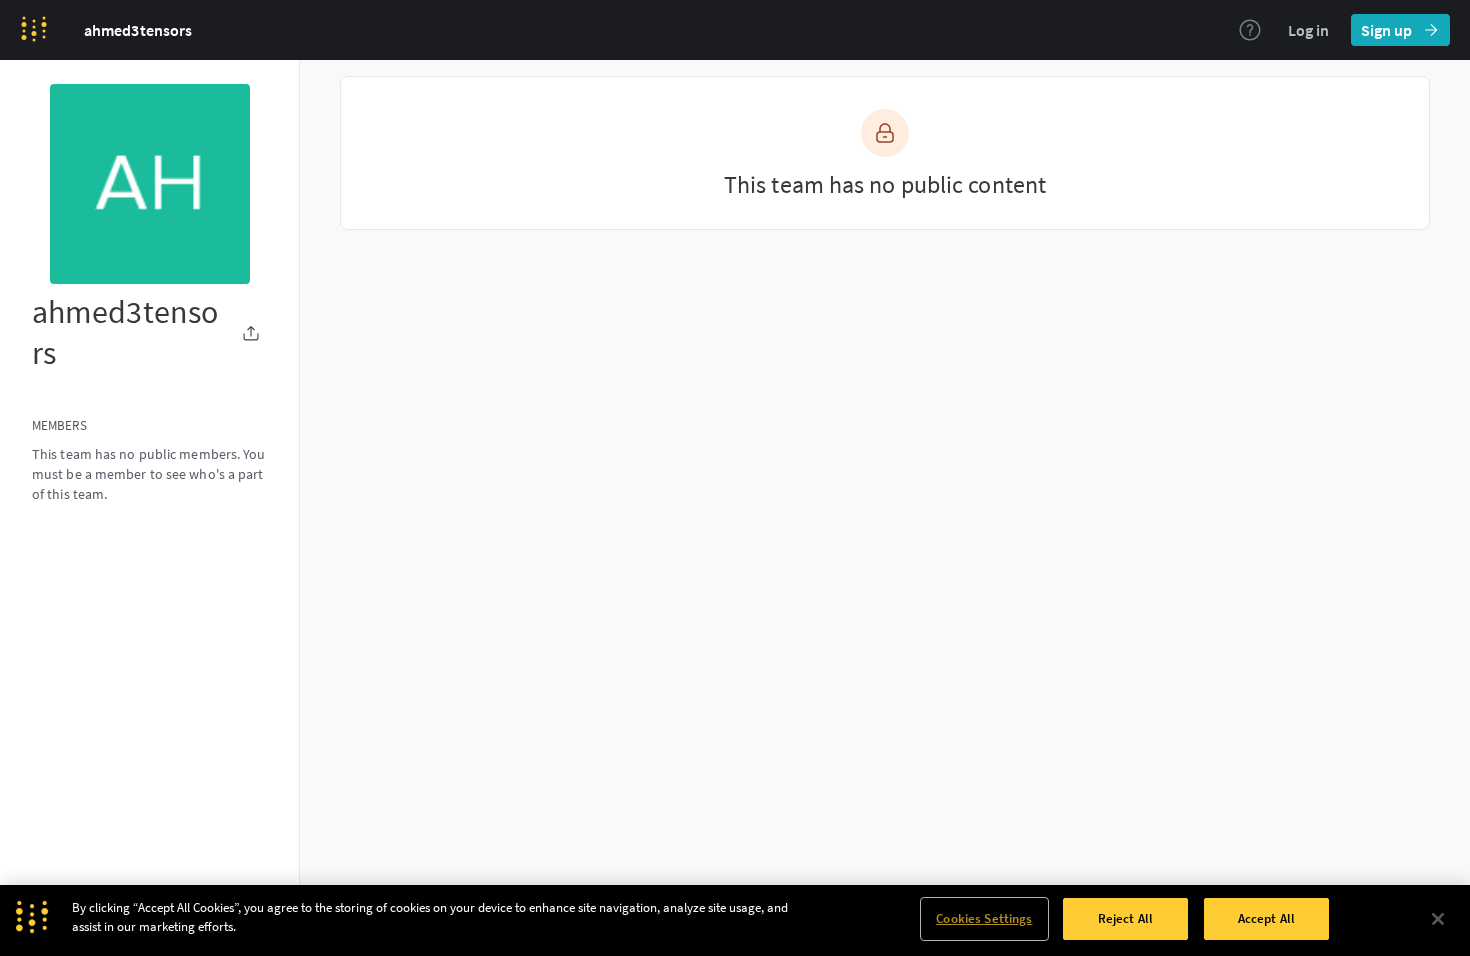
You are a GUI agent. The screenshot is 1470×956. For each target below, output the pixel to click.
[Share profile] (251, 333)
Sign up (1386, 30)
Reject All (1125, 918)
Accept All (1266, 918)
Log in (1308, 30)
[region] (735, 920)
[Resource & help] (1250, 30)
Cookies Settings (984, 918)
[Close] (1438, 919)
